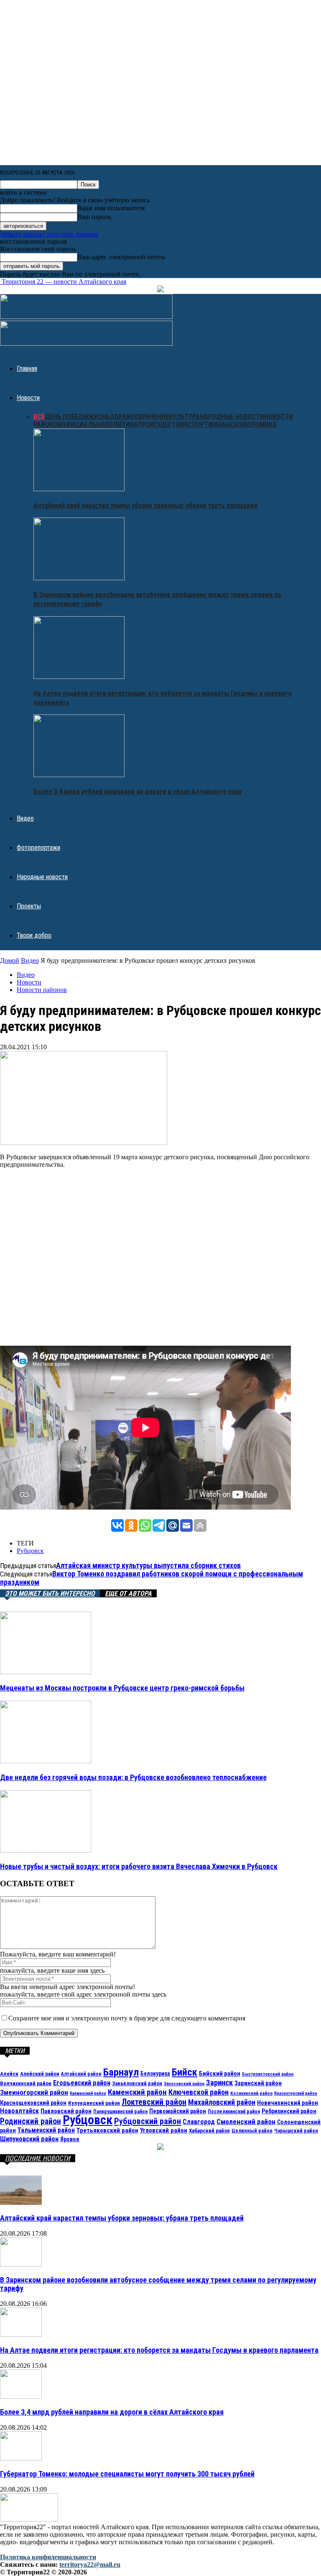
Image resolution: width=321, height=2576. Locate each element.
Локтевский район (154, 2102)
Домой (10, 960)
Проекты (29, 906)
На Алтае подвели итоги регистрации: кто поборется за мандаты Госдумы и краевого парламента (159, 2350)
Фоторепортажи (38, 848)
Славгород (199, 2122)
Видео (25, 818)
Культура (184, 417)
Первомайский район (178, 2111)
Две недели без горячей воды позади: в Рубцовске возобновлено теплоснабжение (133, 1777)
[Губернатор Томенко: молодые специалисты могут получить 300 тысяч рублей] (21, 2458)
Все (39, 417)
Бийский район (220, 2074)
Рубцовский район (148, 2121)
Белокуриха (155, 2074)
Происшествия (163, 425)
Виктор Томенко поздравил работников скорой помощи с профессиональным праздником (152, 1578)
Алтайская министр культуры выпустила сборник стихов (148, 1565)
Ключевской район (199, 2092)
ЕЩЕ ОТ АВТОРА (128, 1593)
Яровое (70, 2139)
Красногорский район (296, 2093)
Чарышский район (296, 2131)
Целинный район (252, 2131)
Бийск (185, 2072)
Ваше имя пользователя (111, 208)
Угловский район (164, 2130)
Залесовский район (184, 2084)
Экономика (258, 425)
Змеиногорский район (34, 2092)
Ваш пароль (94, 217)
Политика (121, 425)
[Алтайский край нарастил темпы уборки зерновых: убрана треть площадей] (79, 489)
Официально (83, 425)
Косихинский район (251, 2093)
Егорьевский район (82, 2083)
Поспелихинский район (234, 2112)
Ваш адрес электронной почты (121, 257)
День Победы (66, 417)
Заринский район (258, 2083)
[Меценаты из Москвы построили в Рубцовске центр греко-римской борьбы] (46, 1672)
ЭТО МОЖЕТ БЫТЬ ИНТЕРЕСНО (50, 1593)
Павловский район (66, 2111)
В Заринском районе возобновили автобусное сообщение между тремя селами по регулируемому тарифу (158, 2284)
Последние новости (38, 2158)
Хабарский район (209, 2131)
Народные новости (232, 417)
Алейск (9, 2074)
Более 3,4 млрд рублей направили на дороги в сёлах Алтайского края (138, 792)
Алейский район (40, 2074)
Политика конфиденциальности (48, 2557)
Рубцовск (30, 1551)
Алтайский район (81, 2074)
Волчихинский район (26, 2083)
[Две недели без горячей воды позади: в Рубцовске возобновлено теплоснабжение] (46, 1761)
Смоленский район (246, 2122)
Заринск (219, 2082)
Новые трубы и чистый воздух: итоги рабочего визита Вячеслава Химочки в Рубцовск (139, 1866)
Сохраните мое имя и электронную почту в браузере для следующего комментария (127, 2018)
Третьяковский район (107, 2130)
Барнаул (121, 2072)
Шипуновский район (29, 2139)
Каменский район (137, 2092)
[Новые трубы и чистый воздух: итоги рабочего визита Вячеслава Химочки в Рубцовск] (46, 1850)
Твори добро (34, 935)
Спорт (198, 425)
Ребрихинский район (289, 2111)
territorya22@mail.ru (90, 2565)
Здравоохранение (139, 417)
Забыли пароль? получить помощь (49, 234)
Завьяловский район (137, 2083)
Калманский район (88, 2093)
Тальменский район (46, 2130)
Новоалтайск (19, 2111)
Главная (27, 369)
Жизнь (99, 417)
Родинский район (31, 2121)
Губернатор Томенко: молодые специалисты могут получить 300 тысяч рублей (127, 2474)
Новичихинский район (288, 2103)
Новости (28, 398)
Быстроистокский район (268, 2074)
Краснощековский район (33, 2103)
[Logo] (86, 317)
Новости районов (42, 990)
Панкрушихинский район (120, 2112)
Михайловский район (222, 2102)
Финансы (224, 425)
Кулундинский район (94, 2103)
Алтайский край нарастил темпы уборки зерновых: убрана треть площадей (145, 506)
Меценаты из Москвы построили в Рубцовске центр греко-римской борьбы (122, 1688)
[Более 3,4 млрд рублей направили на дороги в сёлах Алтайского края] (79, 775)
